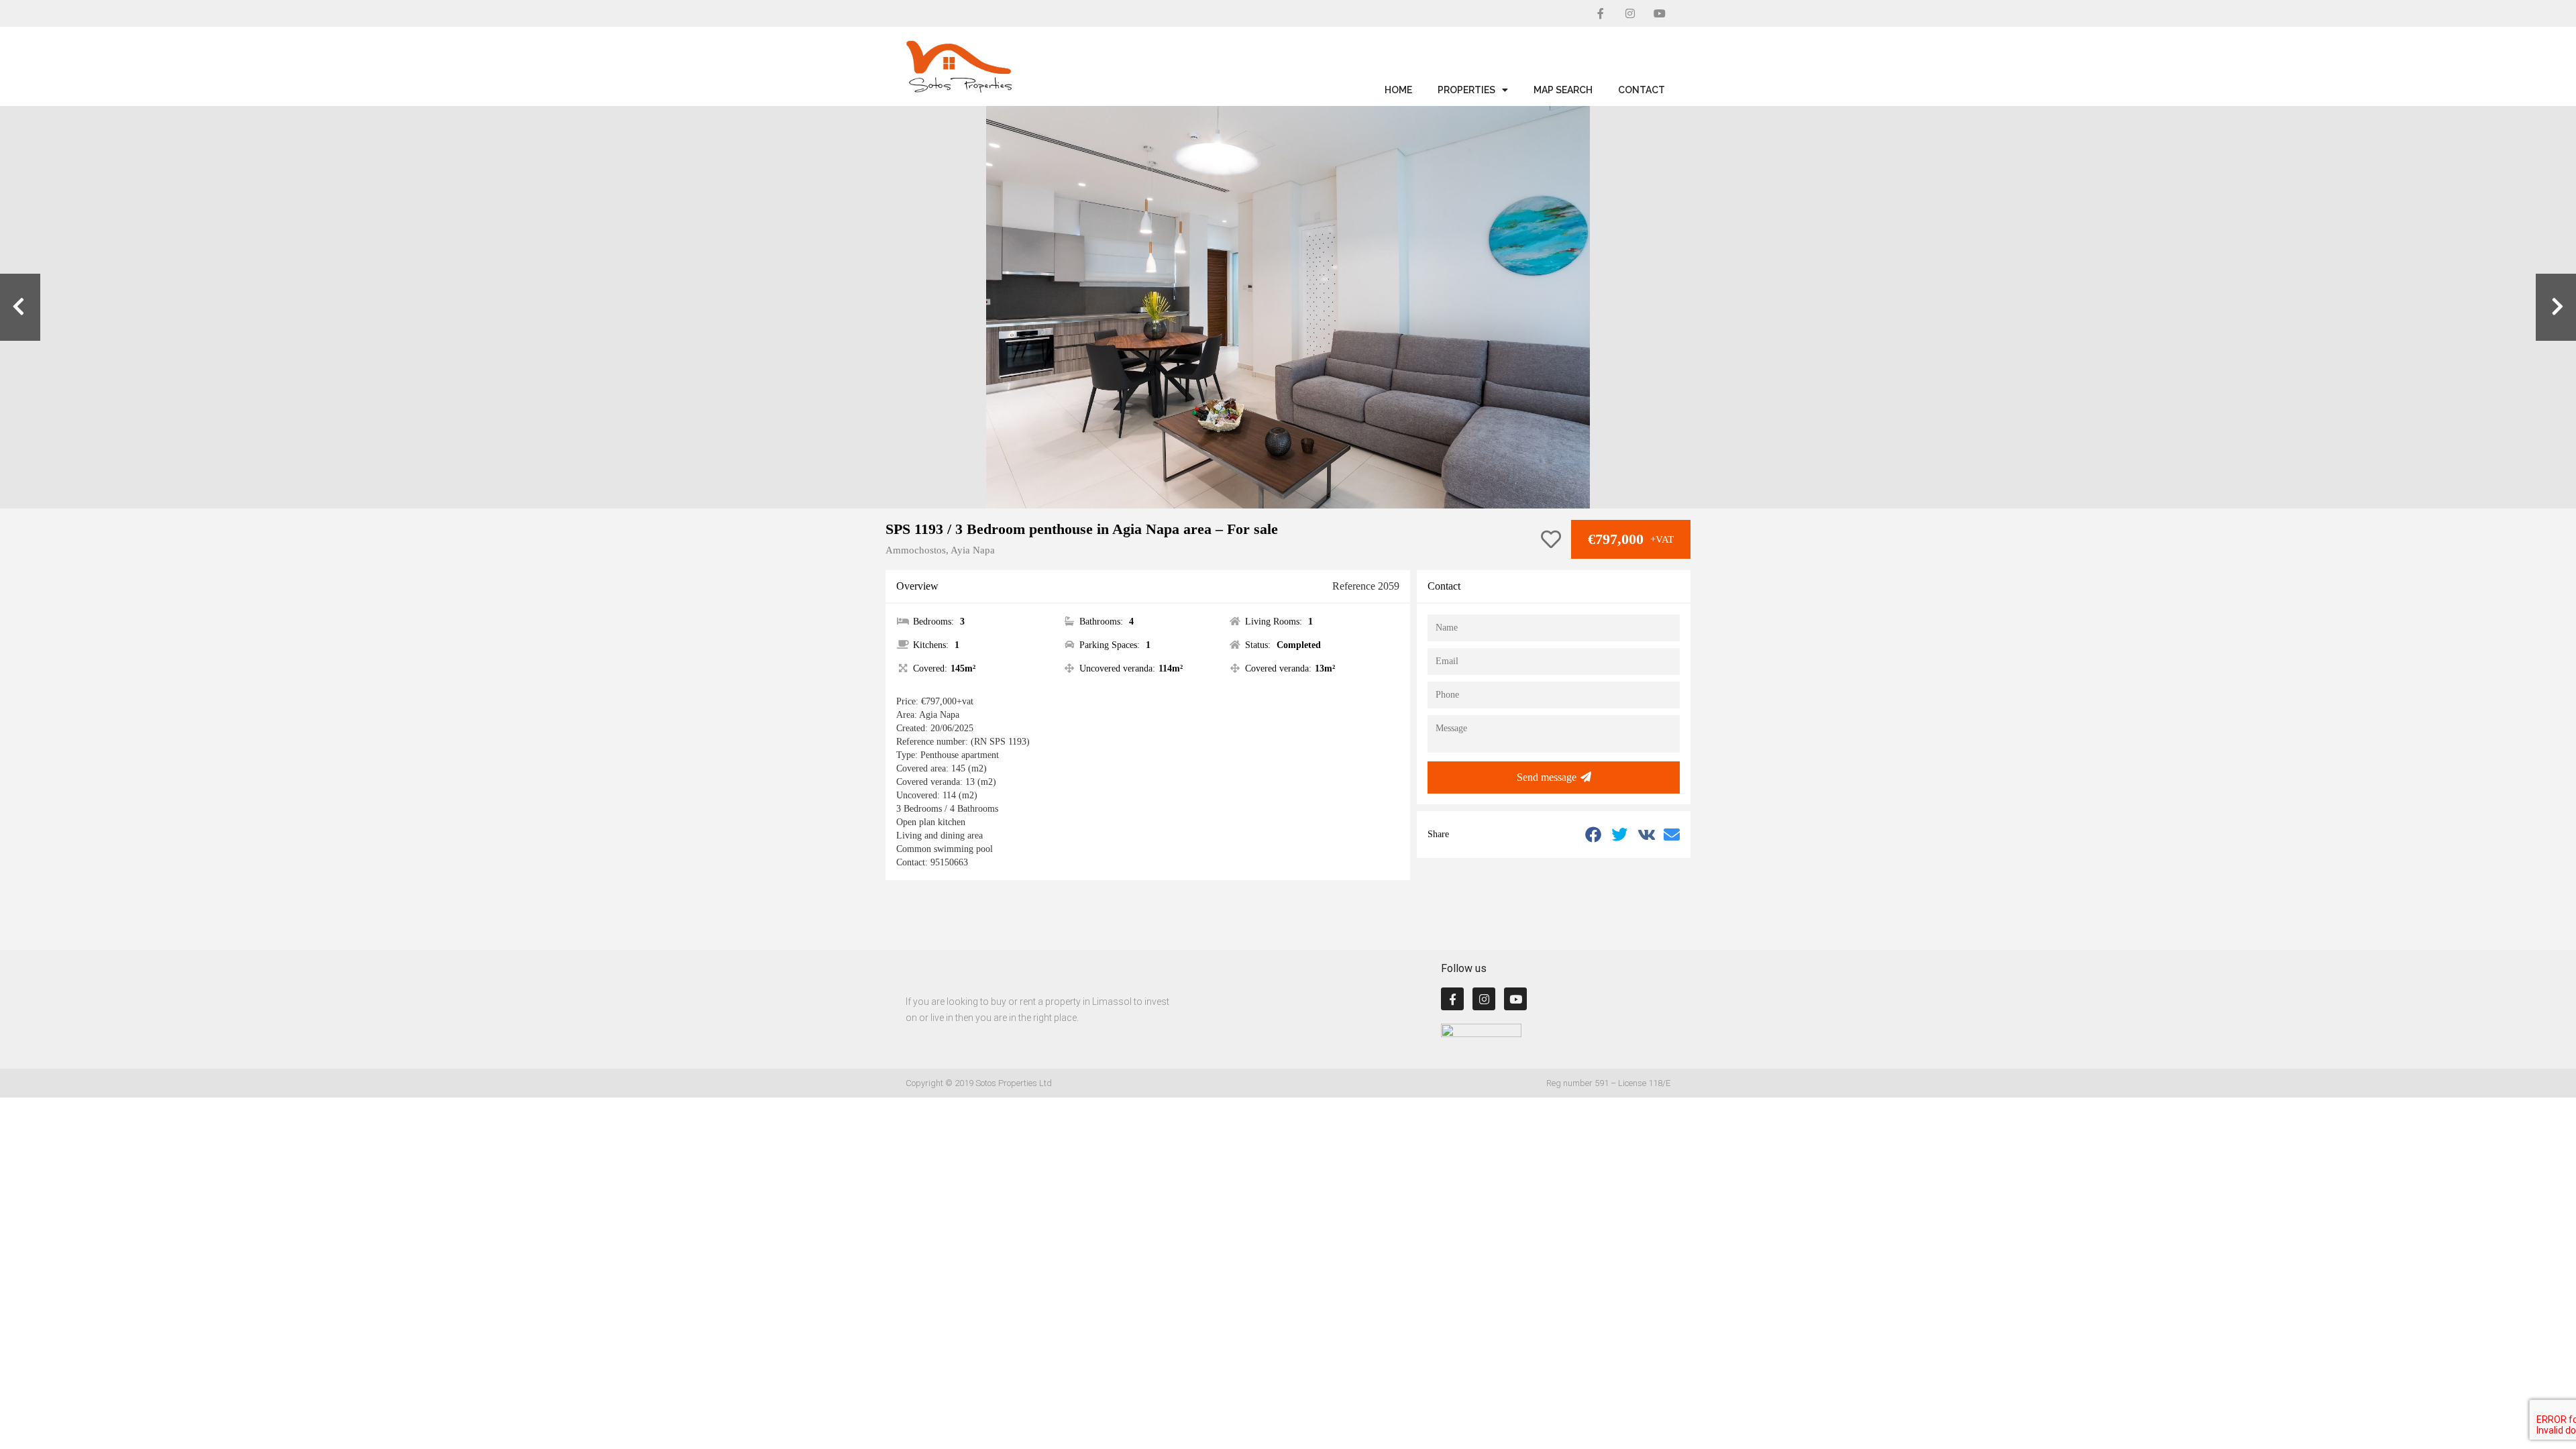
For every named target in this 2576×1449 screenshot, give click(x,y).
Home (1398, 90)
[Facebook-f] (1601, 13)
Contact (1642, 90)
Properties (1466, 90)
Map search (1563, 90)
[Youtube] (1660, 13)
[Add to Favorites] (1551, 540)
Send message (1547, 777)
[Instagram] (1630, 13)
